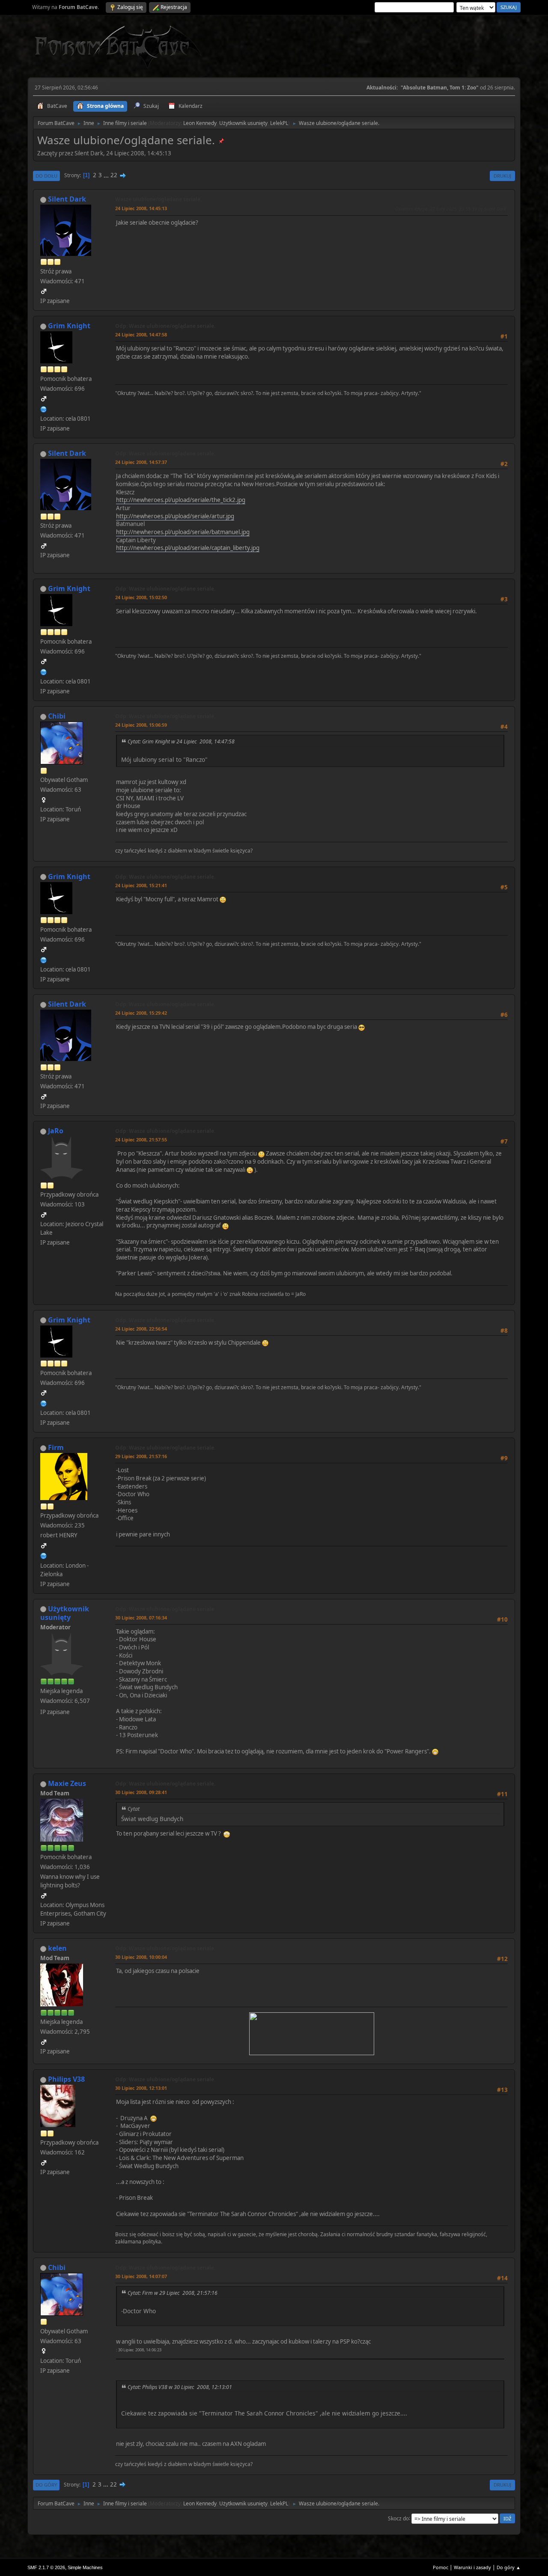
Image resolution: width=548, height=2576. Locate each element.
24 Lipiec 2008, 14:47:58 (141, 334)
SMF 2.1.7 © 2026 (46, 2567)
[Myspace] (44, 1555)
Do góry (46, 2485)
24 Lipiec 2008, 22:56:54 (141, 1329)
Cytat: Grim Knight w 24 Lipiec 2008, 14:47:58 (181, 741)
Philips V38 (66, 2079)
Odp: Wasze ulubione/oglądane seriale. (165, 326)
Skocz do (398, 2518)
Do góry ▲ (509, 2567)
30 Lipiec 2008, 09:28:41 (141, 1792)
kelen (57, 1948)
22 (114, 175)
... (107, 175)
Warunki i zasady (472, 2567)
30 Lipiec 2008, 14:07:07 (141, 2276)
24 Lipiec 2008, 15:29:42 (141, 1013)
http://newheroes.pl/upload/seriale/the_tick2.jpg (181, 500)
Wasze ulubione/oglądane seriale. (158, 199)
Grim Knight (69, 326)
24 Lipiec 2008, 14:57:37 (141, 462)
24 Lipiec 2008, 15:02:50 (141, 597)
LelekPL (279, 123)
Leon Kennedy (200, 123)
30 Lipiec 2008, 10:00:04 (141, 1957)
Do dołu (46, 176)
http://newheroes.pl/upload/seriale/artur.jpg (175, 516)
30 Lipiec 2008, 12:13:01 (141, 2088)
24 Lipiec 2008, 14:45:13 (141, 208)
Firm (56, 1447)
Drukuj (502, 176)
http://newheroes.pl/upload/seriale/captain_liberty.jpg (188, 548)
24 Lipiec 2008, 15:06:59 (141, 725)
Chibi (57, 716)
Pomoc (441, 2567)
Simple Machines (85, 2567)
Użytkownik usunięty (243, 123)
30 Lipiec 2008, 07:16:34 (141, 1618)
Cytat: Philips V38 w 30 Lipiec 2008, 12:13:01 (180, 2387)
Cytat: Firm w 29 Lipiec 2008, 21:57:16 (173, 2293)
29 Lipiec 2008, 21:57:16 (141, 1456)
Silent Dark (67, 199)
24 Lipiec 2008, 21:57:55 (141, 1139)
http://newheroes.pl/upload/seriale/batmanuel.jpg (183, 532)
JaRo (56, 1131)
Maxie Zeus (67, 1783)
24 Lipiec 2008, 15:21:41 (141, 885)
